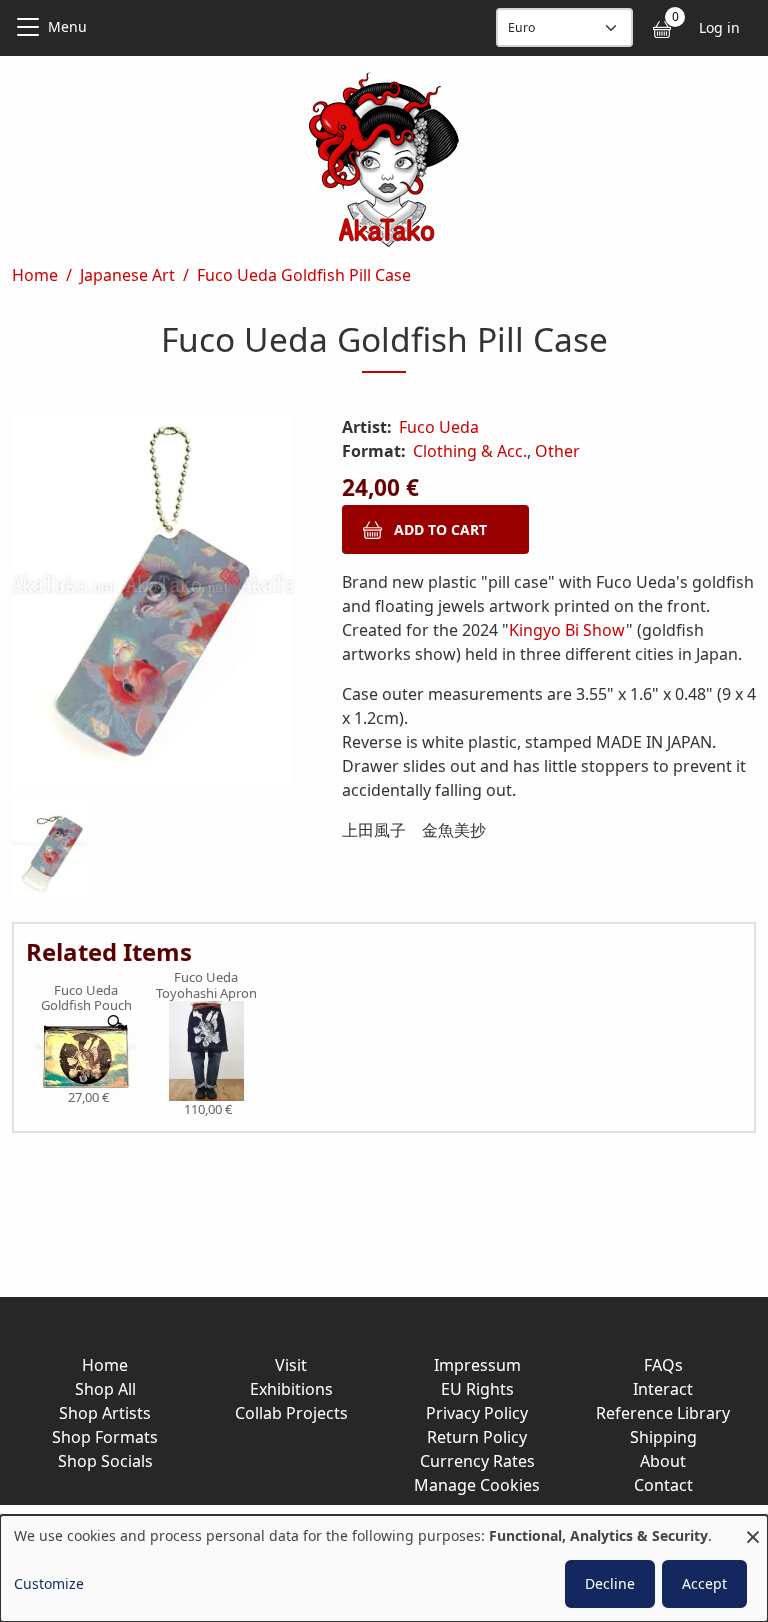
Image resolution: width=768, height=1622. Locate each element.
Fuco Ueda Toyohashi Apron (206, 985)
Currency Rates (477, 1461)
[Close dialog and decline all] (753, 1527)
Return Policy (477, 1437)
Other (557, 451)
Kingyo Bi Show (567, 630)
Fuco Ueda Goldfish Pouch (86, 998)
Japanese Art (127, 275)
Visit (291, 1365)
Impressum (477, 1365)
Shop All (105, 1389)
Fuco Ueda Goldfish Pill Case (304, 275)
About (663, 1461)
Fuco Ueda (439, 427)
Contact (663, 1485)
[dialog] (384, 1568)
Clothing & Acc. (470, 451)
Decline (610, 1583)
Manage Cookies (477, 1485)
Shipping (663, 1437)
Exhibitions (291, 1389)
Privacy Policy (477, 1413)
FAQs (663, 1365)
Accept (704, 1583)
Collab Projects (291, 1413)
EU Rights (477, 1389)
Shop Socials (105, 1461)
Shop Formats (105, 1437)
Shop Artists (105, 1413)
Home (35, 275)
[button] (153, 606)
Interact (663, 1389)
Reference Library (663, 1413)
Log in (719, 27)
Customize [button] (49, 1583)
